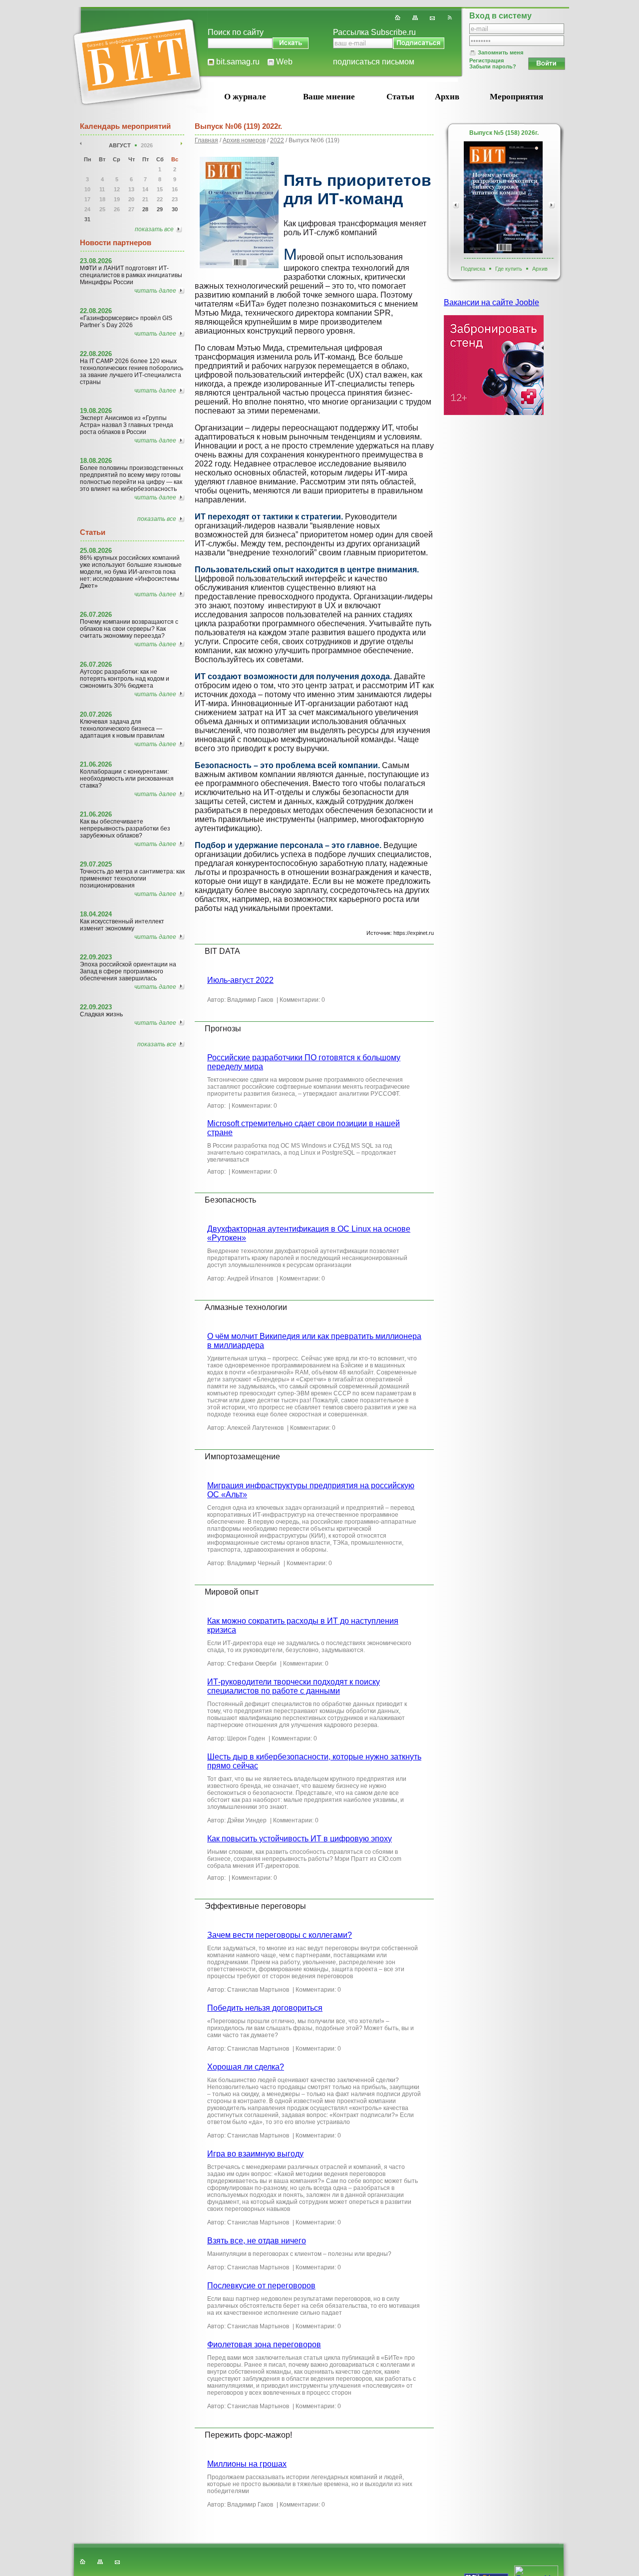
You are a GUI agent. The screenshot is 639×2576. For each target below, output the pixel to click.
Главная (206, 140)
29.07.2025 (96, 864)
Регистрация (486, 60)
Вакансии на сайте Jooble (491, 302)
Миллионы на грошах (247, 2464)
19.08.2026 (96, 411)
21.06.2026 (96, 764)
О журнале (245, 97)
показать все (154, 229)
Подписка (473, 269)
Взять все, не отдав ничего (257, 2241)
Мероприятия (516, 97)
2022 (277, 140)
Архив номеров (244, 140)
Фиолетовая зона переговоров (264, 2345)
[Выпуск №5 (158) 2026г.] (503, 197)
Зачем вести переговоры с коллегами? (280, 1935)
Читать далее (155, 291)
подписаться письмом (374, 62)
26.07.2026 (96, 615)
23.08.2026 (96, 261)
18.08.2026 (96, 461)
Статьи (400, 97)
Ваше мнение (329, 97)
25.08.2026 (96, 551)
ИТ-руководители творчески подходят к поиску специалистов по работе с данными (294, 1686)
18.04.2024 (96, 914)
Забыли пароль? (493, 66)
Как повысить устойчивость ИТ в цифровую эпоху (300, 1839)
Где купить (509, 269)
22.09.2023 (96, 957)
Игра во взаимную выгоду (255, 2154)
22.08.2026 (96, 311)
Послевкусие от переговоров (261, 2286)
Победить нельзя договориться (265, 2008)
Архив (447, 97)
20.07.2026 (96, 714)
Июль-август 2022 (240, 980)
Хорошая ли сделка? (246, 2067)
